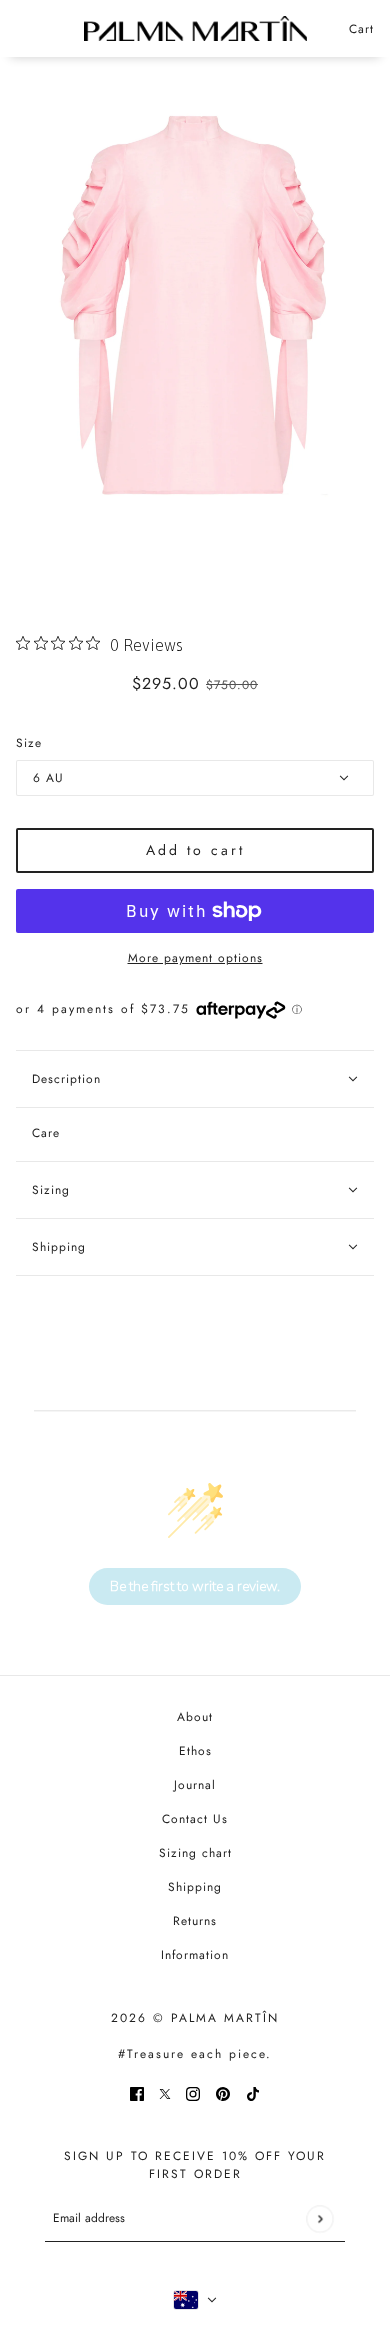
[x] (165, 2093)
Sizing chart (195, 1853)
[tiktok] (253, 2093)
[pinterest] (223, 2093)
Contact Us (195, 1819)
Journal (195, 1785)
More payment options (195, 958)
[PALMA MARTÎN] (195, 28)
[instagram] (193, 2093)
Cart (361, 29)
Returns (195, 1921)
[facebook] (137, 2093)
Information (195, 1955)
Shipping (195, 1887)
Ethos (195, 1751)
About (195, 1717)
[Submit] (319, 2218)
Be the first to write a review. (195, 1586)
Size (29, 743)
